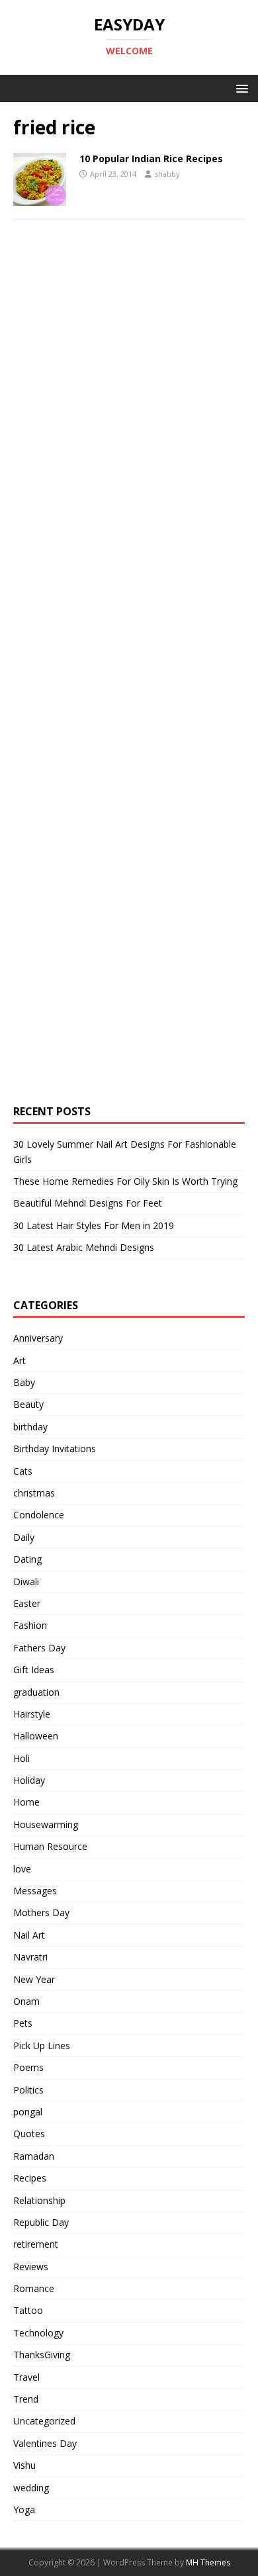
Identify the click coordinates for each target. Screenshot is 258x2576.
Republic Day (41, 2222)
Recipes (30, 2178)
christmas (34, 1493)
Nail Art (29, 1935)
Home (26, 1802)
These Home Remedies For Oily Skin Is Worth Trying (125, 1181)
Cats (23, 1471)
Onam (26, 2001)
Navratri (30, 1957)
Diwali (26, 1582)
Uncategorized (44, 2421)
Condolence (39, 1515)
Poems (28, 2067)
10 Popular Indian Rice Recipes (151, 159)
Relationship (39, 2200)
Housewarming (46, 1824)
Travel (26, 2377)
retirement (36, 2244)
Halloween (36, 1736)
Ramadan (34, 2156)
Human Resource (50, 1846)
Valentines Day (45, 2443)
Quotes (29, 2134)
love (22, 1869)
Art (20, 1360)
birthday (30, 1427)
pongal (28, 2112)
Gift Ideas (34, 1670)
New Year (34, 1979)
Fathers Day (39, 1648)
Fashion (30, 1625)
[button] (240, 88)
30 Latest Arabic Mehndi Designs (84, 1247)
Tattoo (28, 2310)
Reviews (31, 2267)
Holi (21, 1758)
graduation (36, 1692)
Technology (38, 2333)
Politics (28, 2090)
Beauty (28, 1404)
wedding (31, 2488)
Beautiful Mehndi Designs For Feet (88, 1203)
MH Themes (208, 2562)
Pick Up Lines (42, 2046)
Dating (27, 1559)
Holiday (29, 1780)
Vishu (24, 2465)
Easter (27, 1603)
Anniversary (38, 1338)
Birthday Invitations (55, 1449)
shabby (167, 174)
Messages (35, 1891)
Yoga (24, 2509)
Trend (26, 2399)
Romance (34, 2288)
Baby (24, 1382)
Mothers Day (41, 1912)
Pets (23, 2023)
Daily (24, 1537)
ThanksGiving (42, 2355)
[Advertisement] (112, 475)
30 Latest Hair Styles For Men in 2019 (94, 1225)
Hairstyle (32, 1714)
